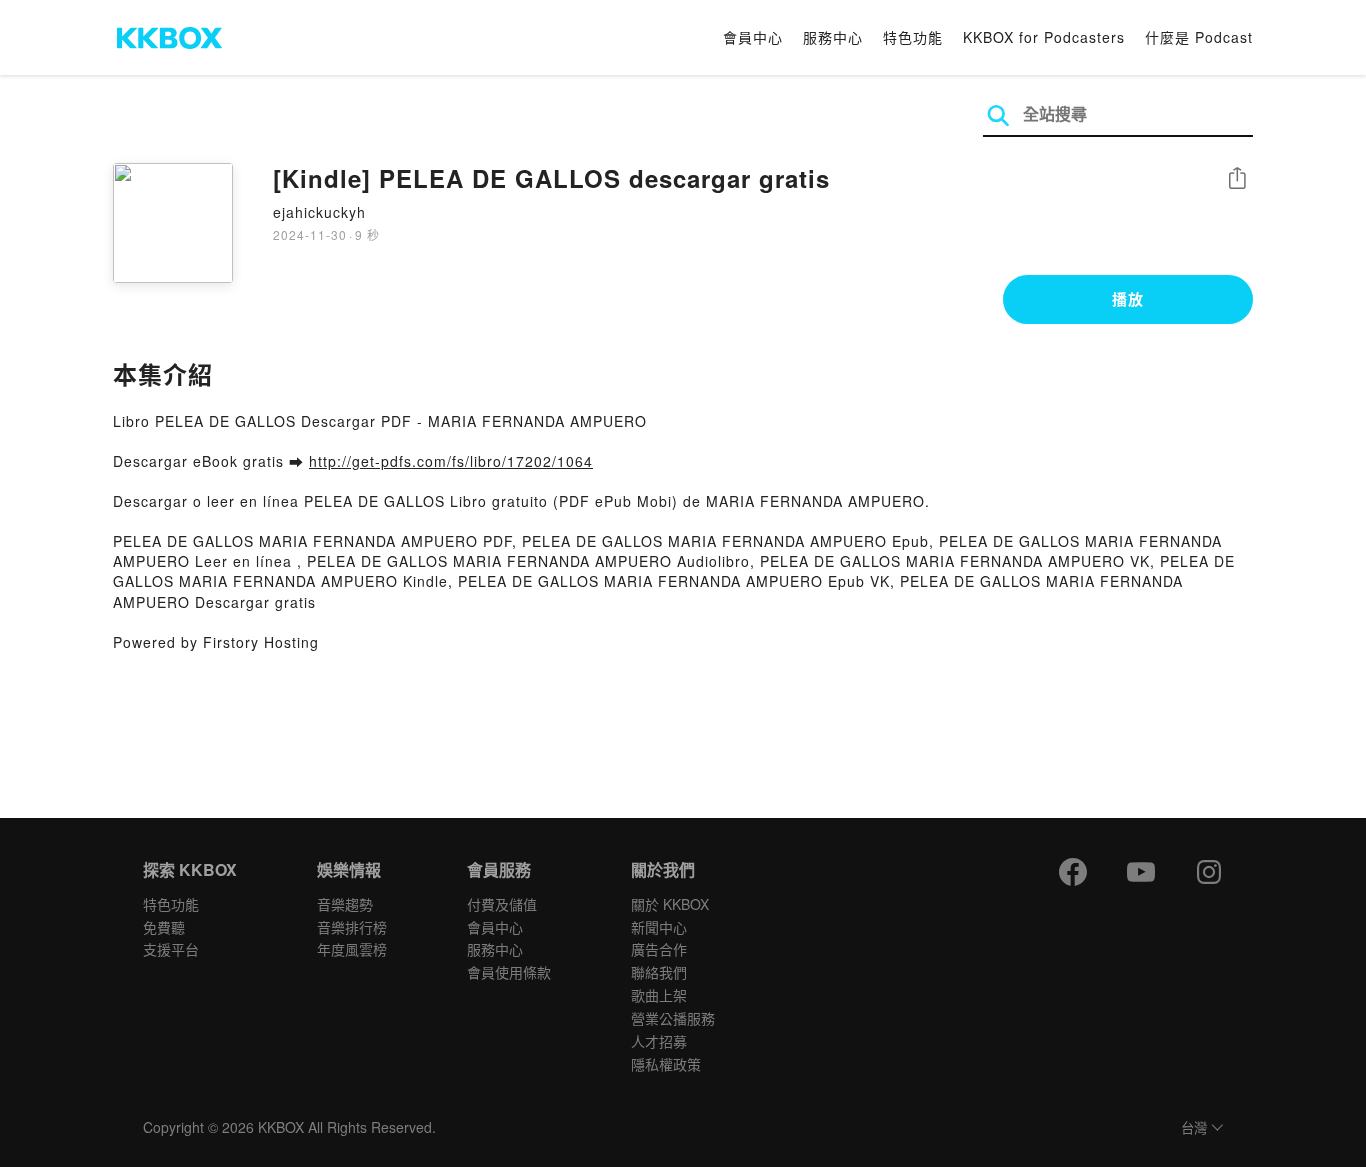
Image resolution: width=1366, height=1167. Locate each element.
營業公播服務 (673, 1018)
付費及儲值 (502, 904)
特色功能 (913, 37)
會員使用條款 (509, 972)
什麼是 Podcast (1199, 37)
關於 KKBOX (670, 904)
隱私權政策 (666, 1064)
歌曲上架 (659, 995)
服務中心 (833, 37)
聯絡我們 (659, 972)
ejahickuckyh (319, 212)
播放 (1128, 299)
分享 (1237, 179)
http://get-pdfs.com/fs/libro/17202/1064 (451, 461)
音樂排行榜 (352, 927)
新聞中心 (659, 927)
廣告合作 (659, 949)
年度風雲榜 (352, 949)
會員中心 (753, 37)
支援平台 (171, 949)
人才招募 (659, 1041)
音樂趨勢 (345, 904)
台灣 (1194, 1128)
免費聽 (164, 927)
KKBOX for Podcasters (1044, 37)
